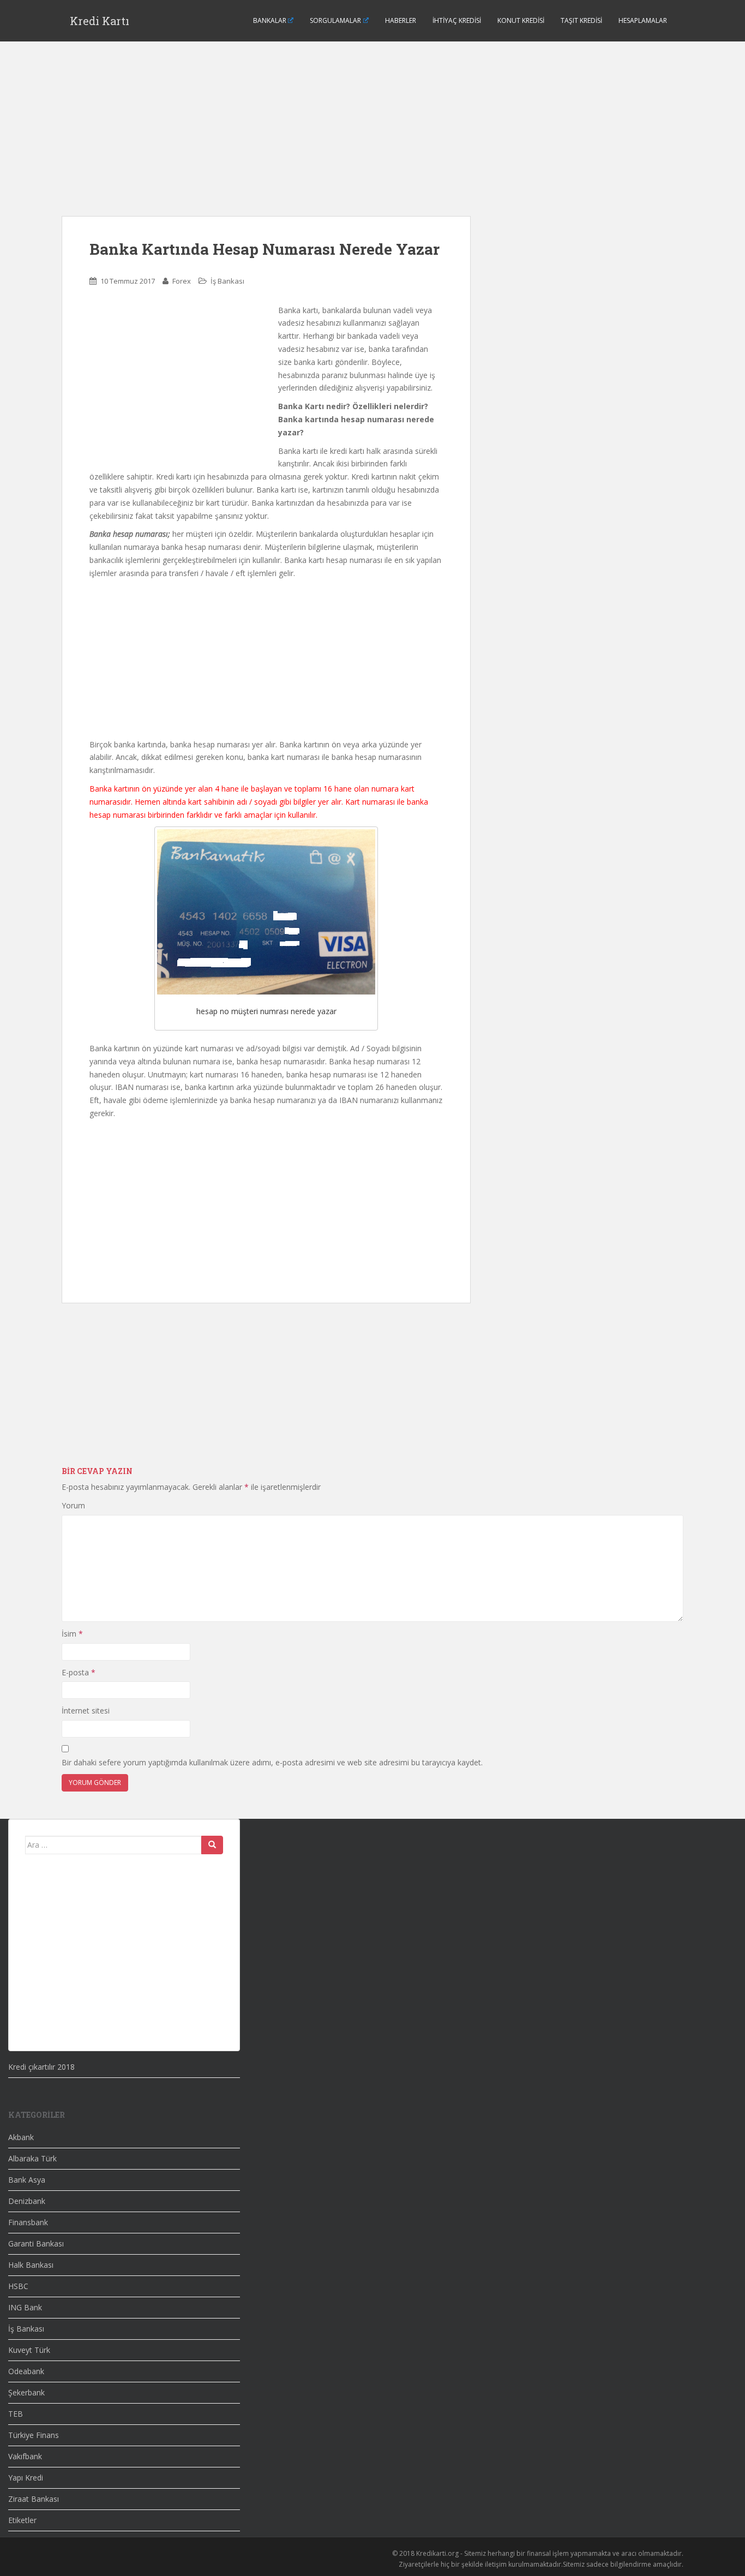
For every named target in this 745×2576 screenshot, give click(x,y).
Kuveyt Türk (29, 2350)
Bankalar (270, 20)
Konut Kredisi (521, 20)
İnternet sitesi (86, 1711)
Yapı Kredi (26, 2478)
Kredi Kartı (100, 21)
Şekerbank (26, 2392)
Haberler (401, 20)
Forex (182, 281)
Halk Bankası (31, 2265)
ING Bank (25, 2307)
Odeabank (26, 2371)
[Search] (212, 1845)
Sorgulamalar (335, 20)
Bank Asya (27, 2180)
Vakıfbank (25, 2456)
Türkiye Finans (34, 2435)
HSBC (18, 2286)
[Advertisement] (266, 140)
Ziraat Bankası (34, 2499)
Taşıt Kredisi (581, 20)
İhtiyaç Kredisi (457, 20)
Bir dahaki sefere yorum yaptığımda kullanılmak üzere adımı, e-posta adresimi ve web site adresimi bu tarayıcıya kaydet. (272, 1762)
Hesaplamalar (643, 20)
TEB (16, 2414)
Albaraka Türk (32, 2158)
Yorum (73, 1505)
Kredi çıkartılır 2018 (41, 2067)
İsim (72, 1634)
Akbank (21, 2137)
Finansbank (28, 2222)
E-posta (79, 1672)
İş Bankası (227, 281)
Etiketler (22, 2520)
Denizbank (27, 2201)
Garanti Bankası (36, 2243)
